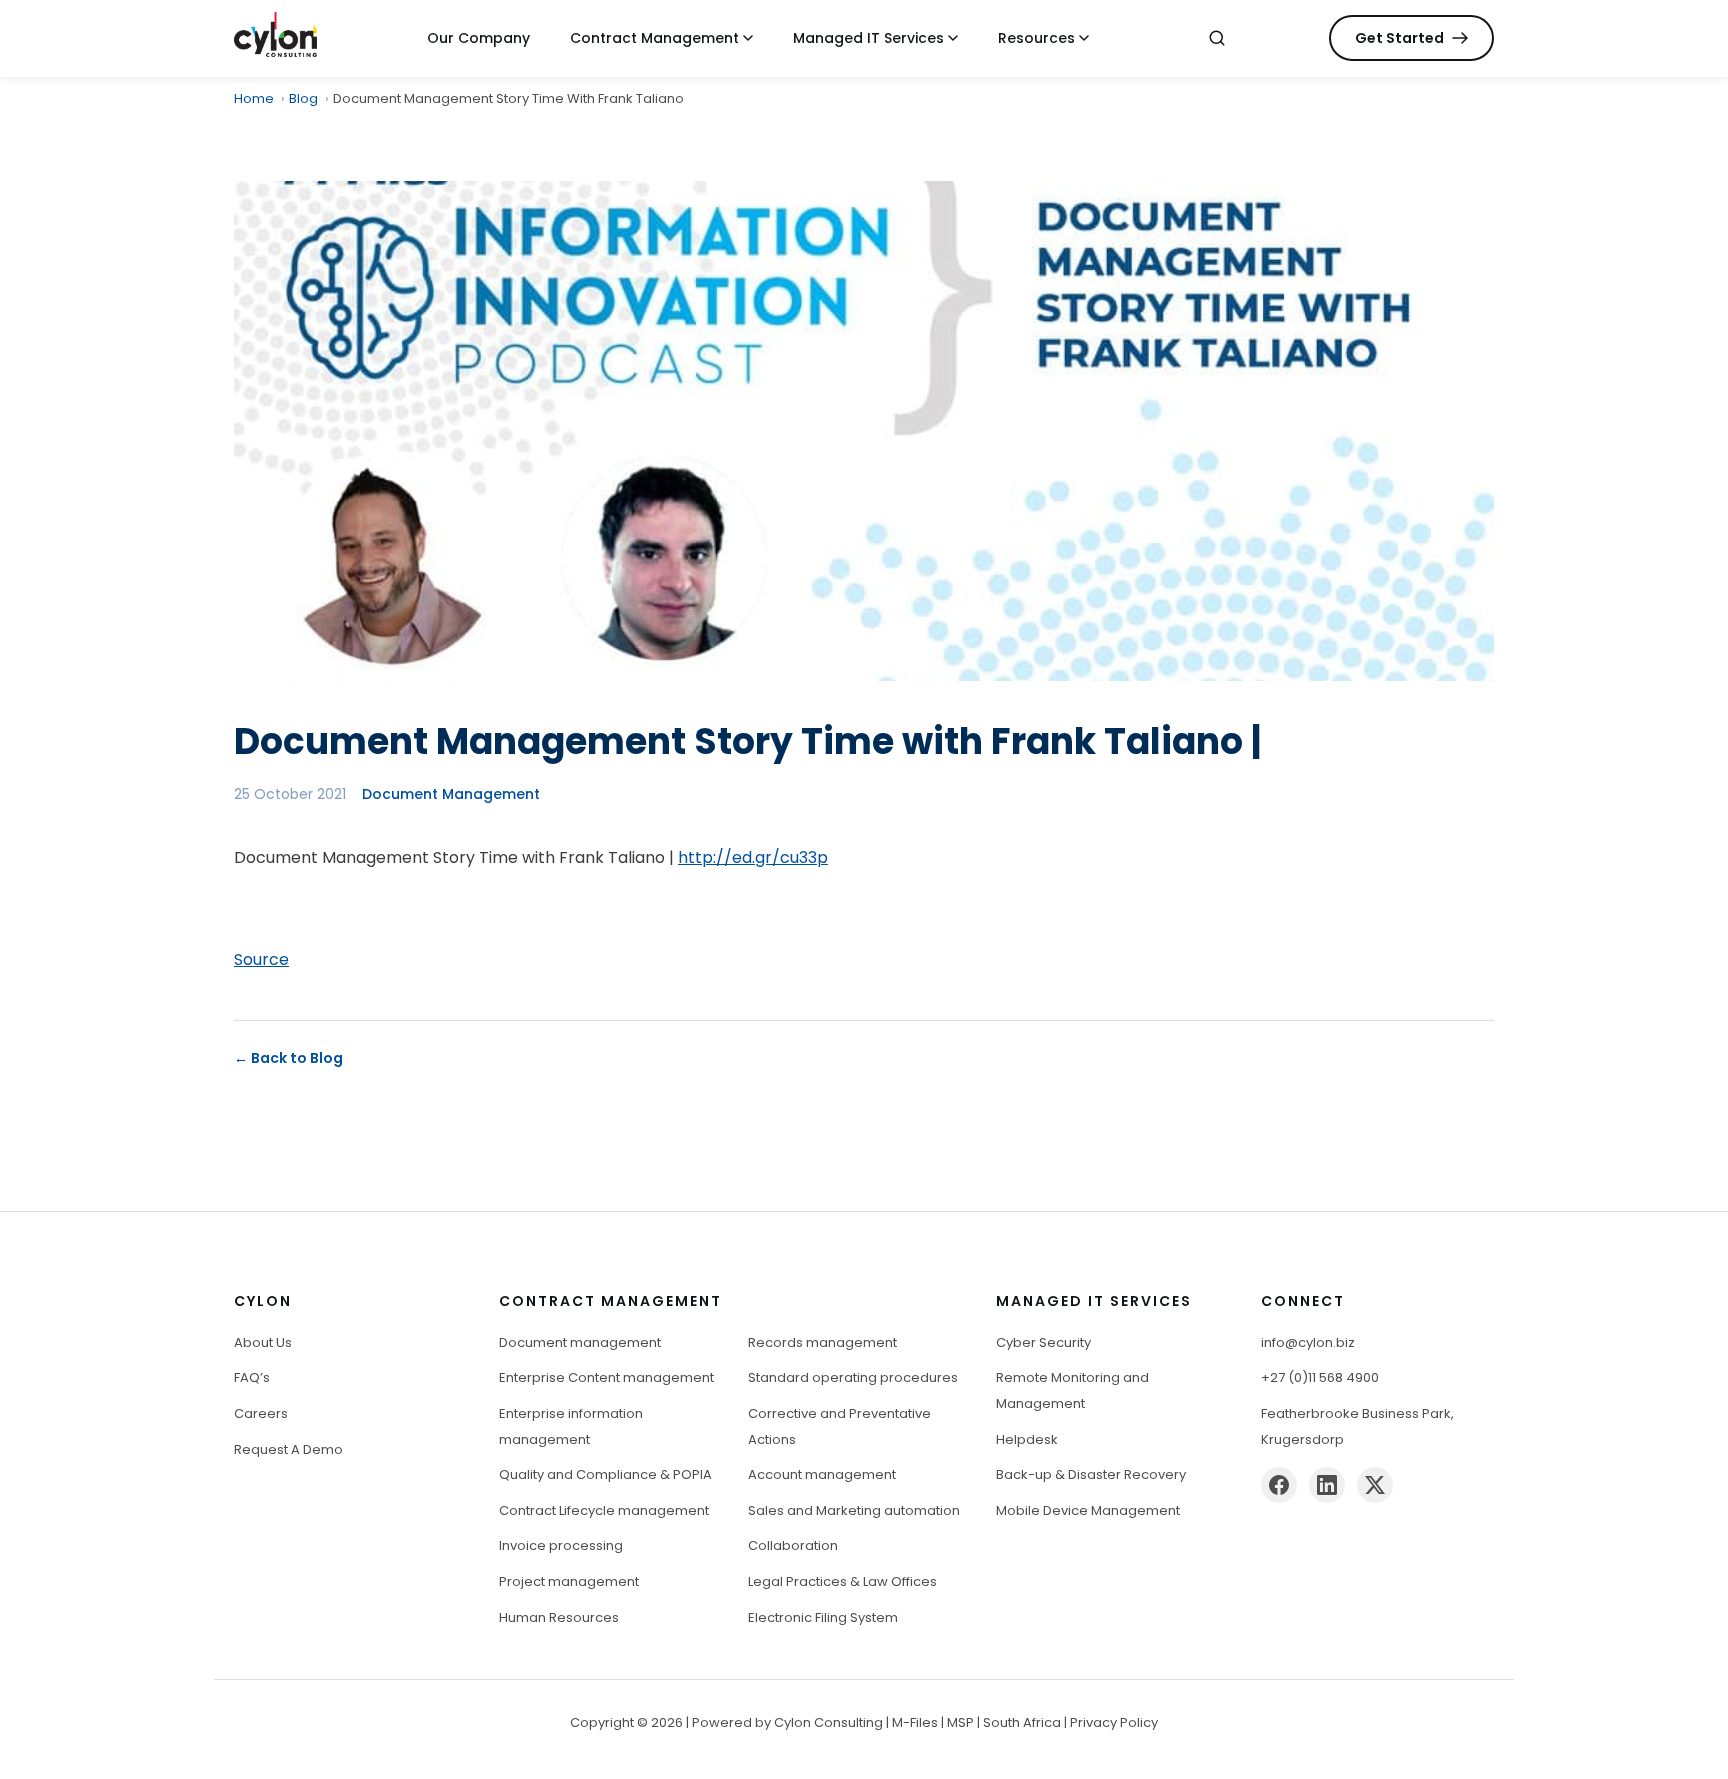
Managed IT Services (868, 38)
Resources (1036, 38)
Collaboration (793, 1545)
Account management (822, 1474)
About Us (263, 1342)
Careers (261, 1413)
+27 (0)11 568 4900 (1320, 1377)
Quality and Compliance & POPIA (605, 1474)
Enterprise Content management (606, 1377)
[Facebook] (1279, 1485)
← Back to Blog (288, 1058)
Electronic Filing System (823, 1617)
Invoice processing (561, 1545)
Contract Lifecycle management (604, 1510)
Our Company (478, 38)
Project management (569, 1581)
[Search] (1217, 38)
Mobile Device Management (1088, 1510)
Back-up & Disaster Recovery (1091, 1474)
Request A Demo (288, 1449)
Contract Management (654, 38)
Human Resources (559, 1617)
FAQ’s (252, 1377)
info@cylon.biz (1308, 1342)
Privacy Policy (1114, 1722)
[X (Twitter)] (1375, 1485)
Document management (580, 1342)
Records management (822, 1342)
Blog (303, 98)
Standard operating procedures (853, 1377)
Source (261, 959)
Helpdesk (1027, 1439)
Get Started (1399, 38)
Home (254, 98)
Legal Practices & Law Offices (842, 1581)
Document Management (451, 794)
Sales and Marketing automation (854, 1510)
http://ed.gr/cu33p (753, 857)
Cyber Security (1043, 1342)
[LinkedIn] (1327, 1485)
